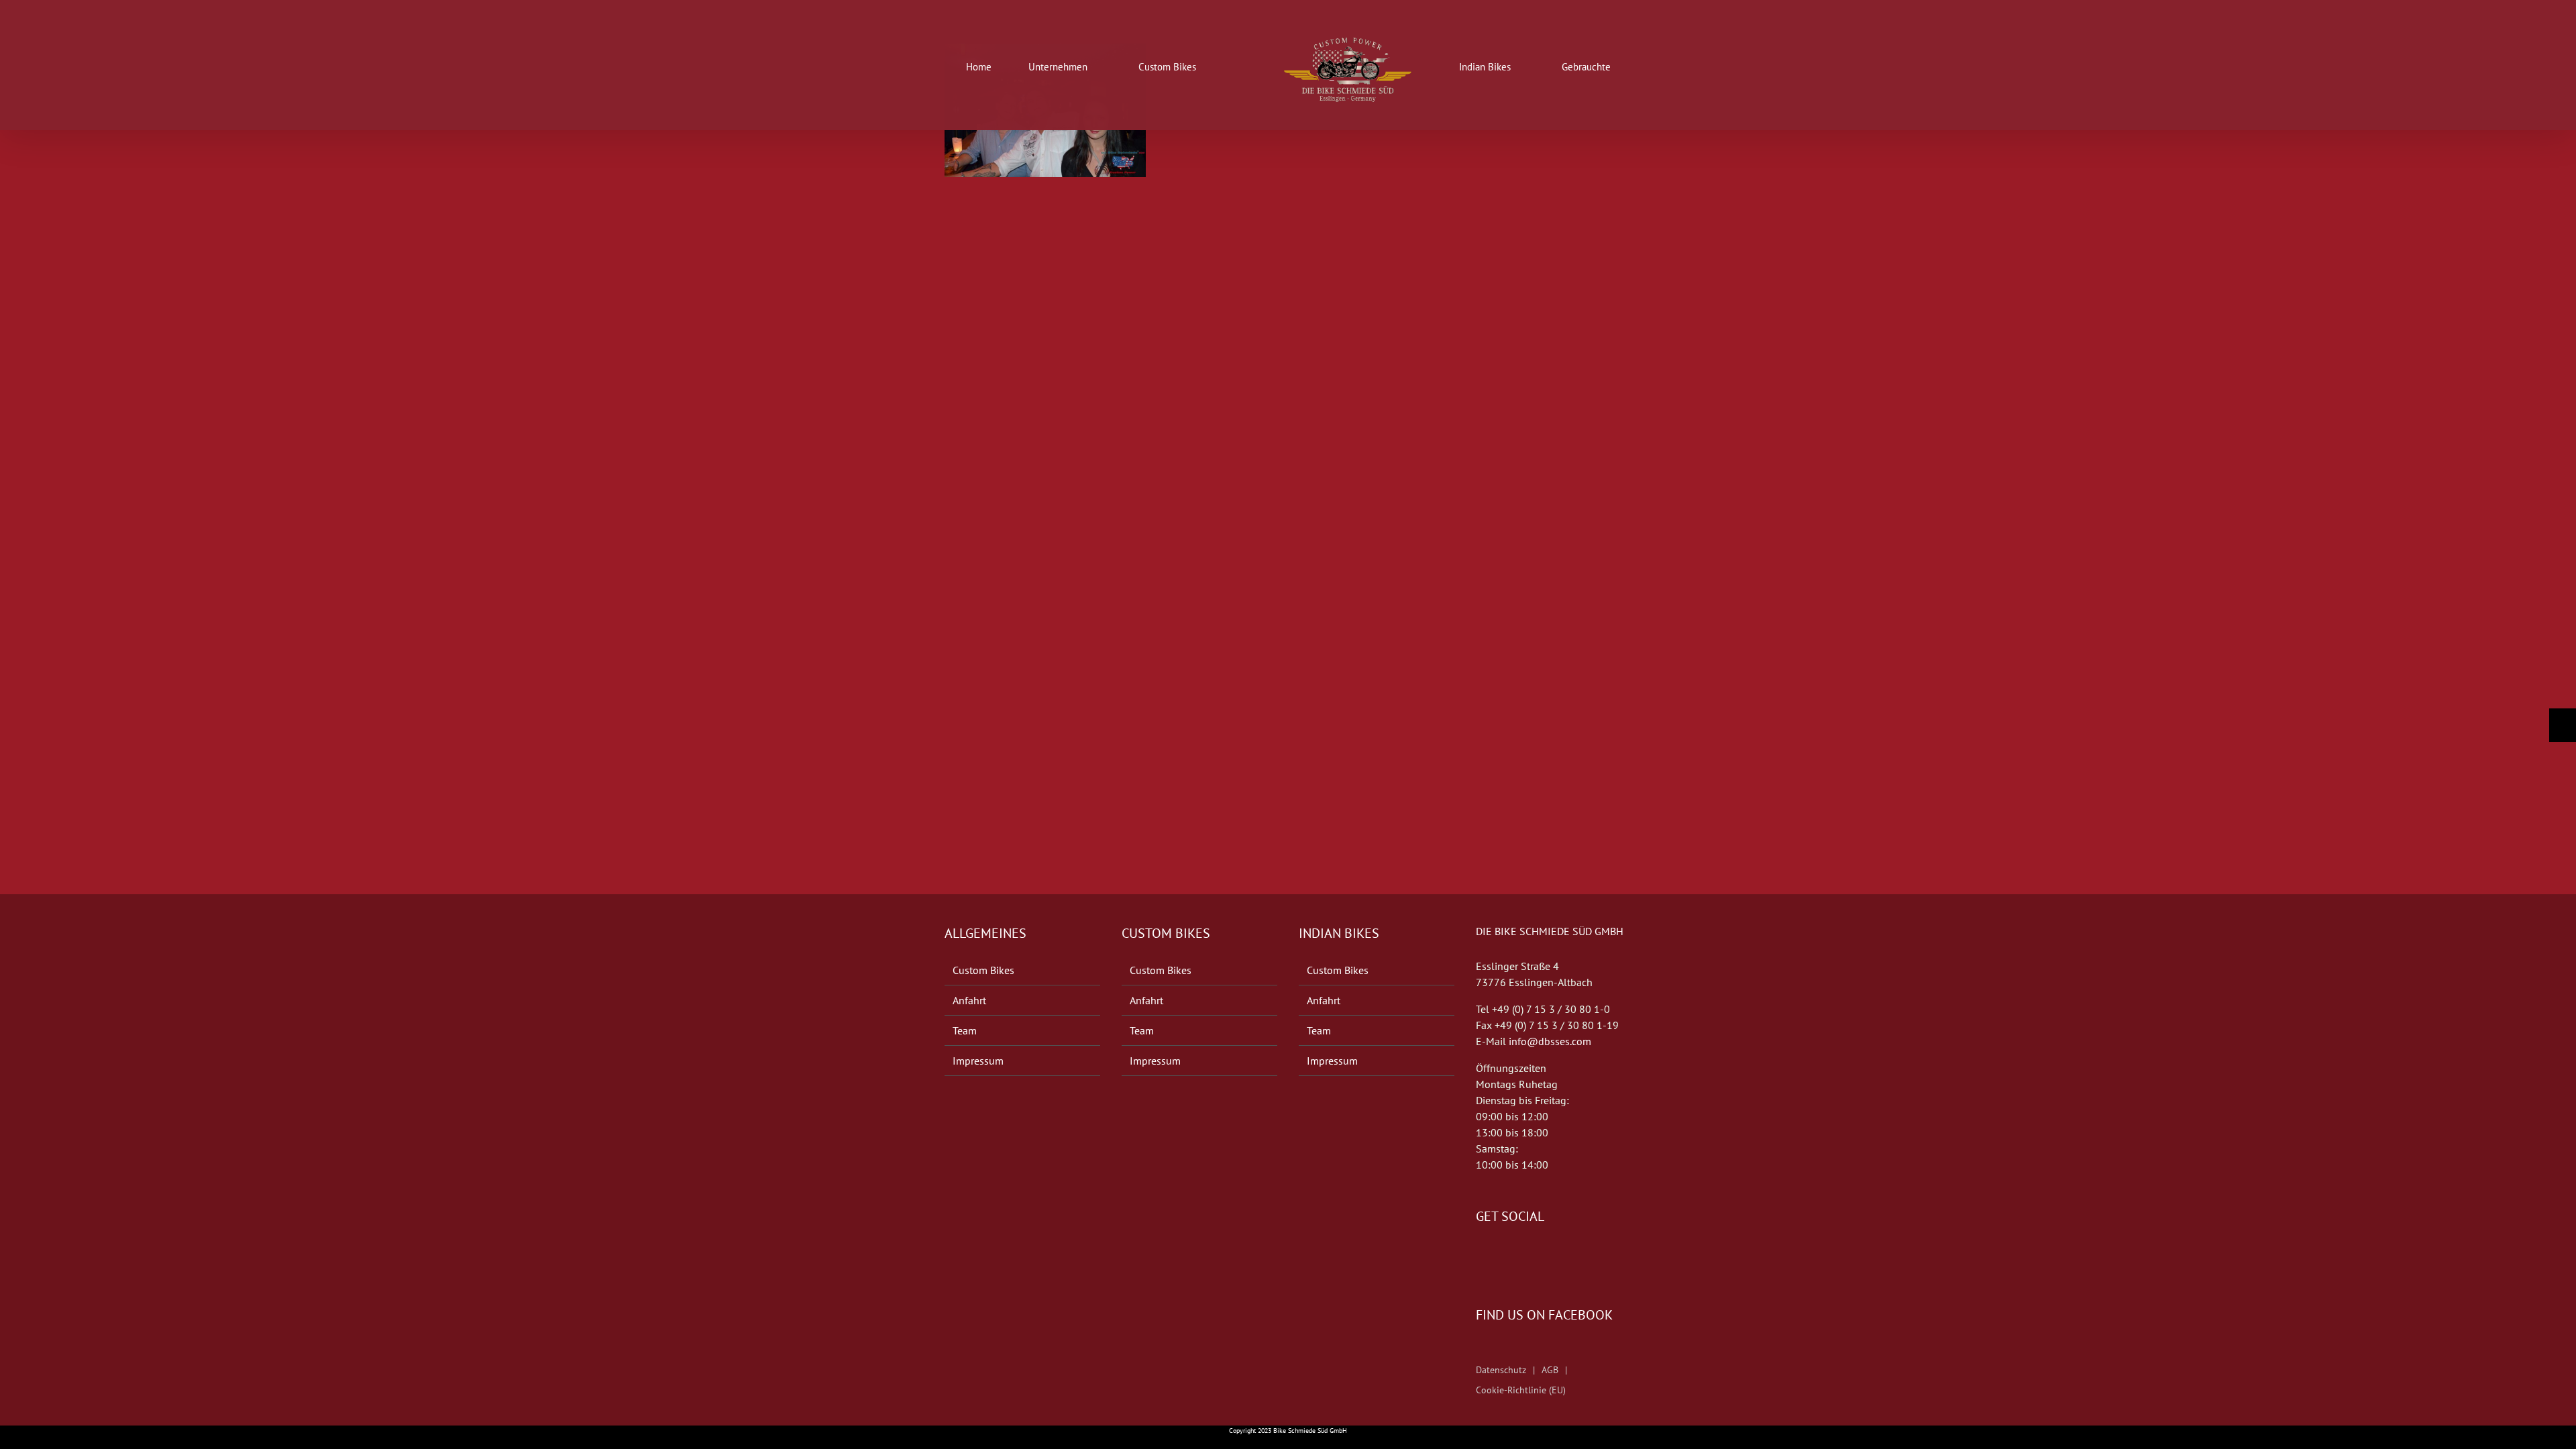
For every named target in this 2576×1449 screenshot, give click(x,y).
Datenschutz (1501, 1370)
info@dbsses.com (1550, 1041)
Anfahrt (969, 1000)
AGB (1550, 1370)
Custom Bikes (983, 970)
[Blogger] (1517, 1256)
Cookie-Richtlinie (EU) (1521, 1390)
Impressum (978, 1061)
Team (965, 1030)
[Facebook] (1480, 1256)
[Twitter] (1499, 1256)
